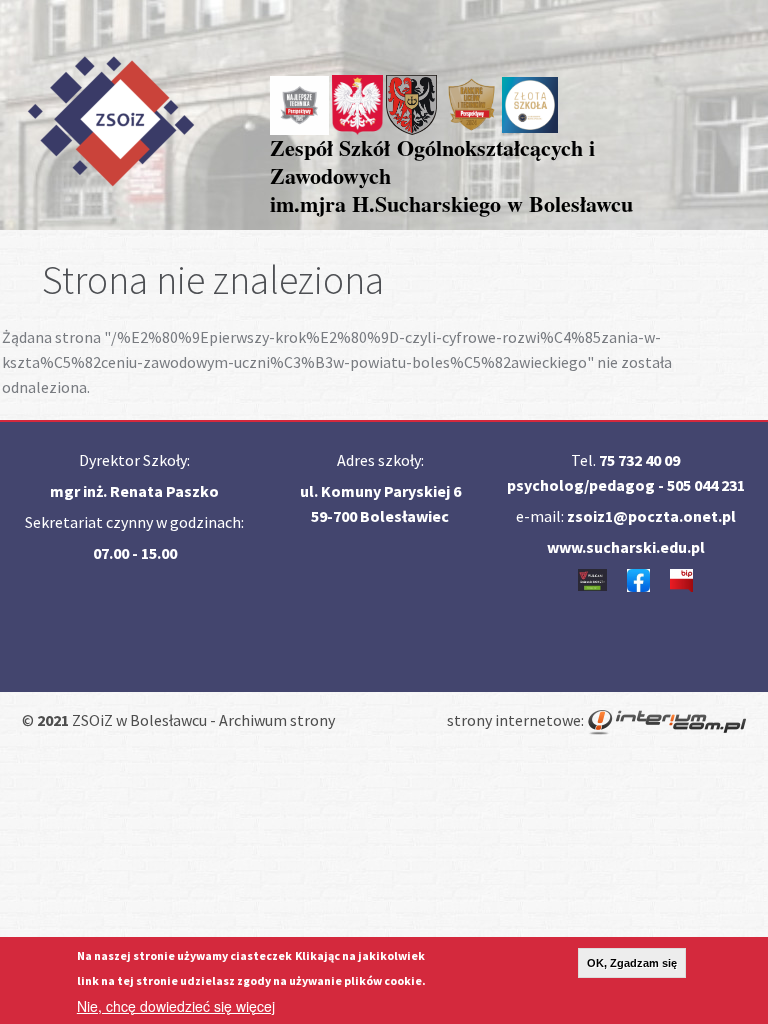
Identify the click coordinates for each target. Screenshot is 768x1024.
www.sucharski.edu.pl (626, 547)
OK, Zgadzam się (632, 963)
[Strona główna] (110, 117)
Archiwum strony (277, 720)
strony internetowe (514, 720)
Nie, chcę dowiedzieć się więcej (176, 1006)
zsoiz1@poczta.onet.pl (651, 516)
